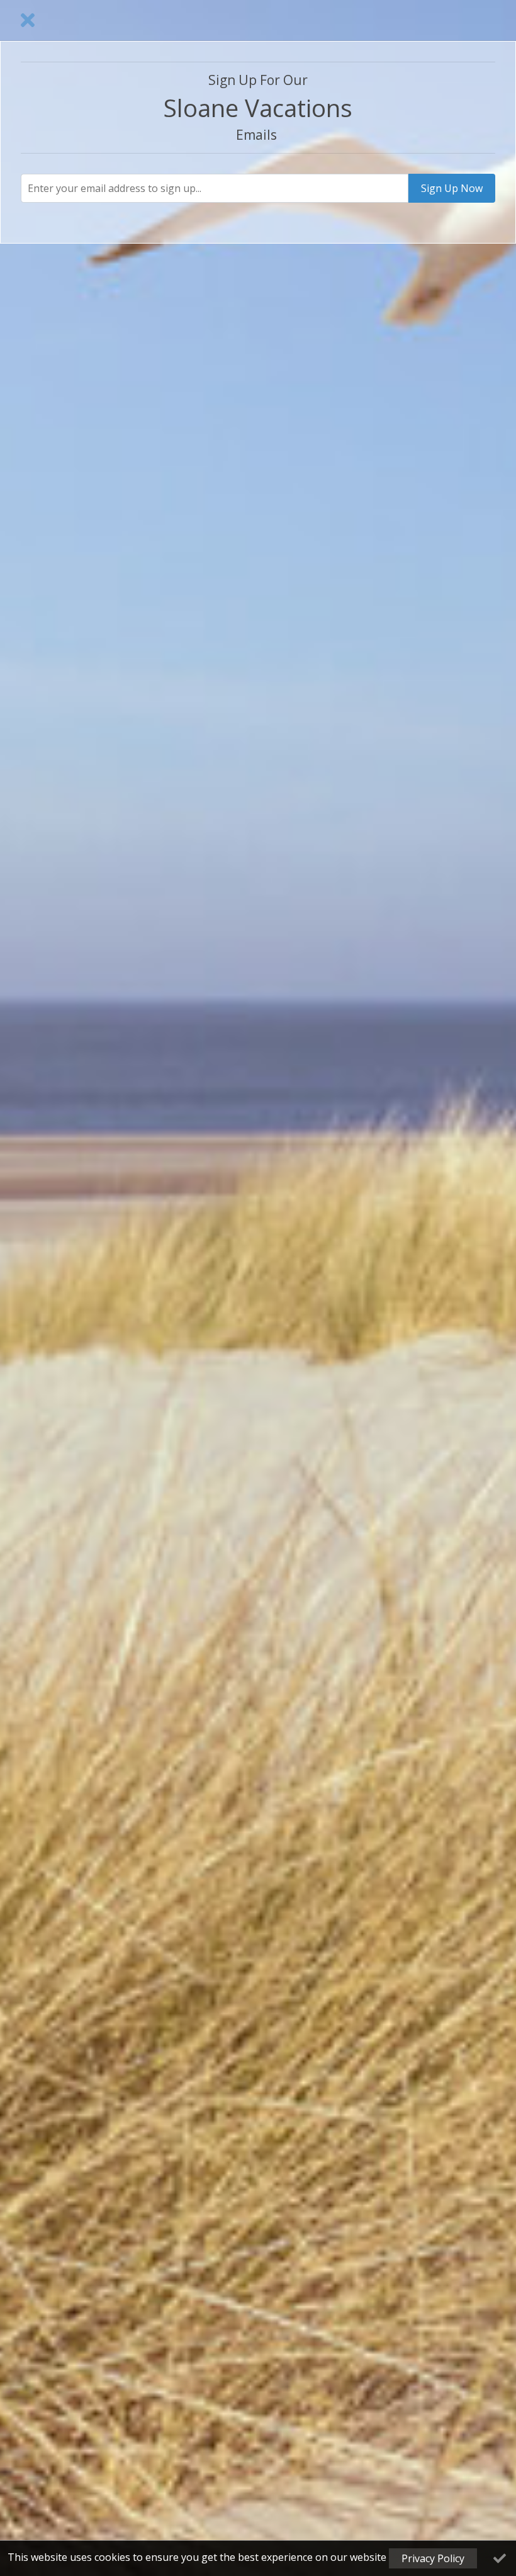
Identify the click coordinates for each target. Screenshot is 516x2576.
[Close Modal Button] (28, 20)
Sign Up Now (452, 188)
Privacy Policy (433, 2558)
